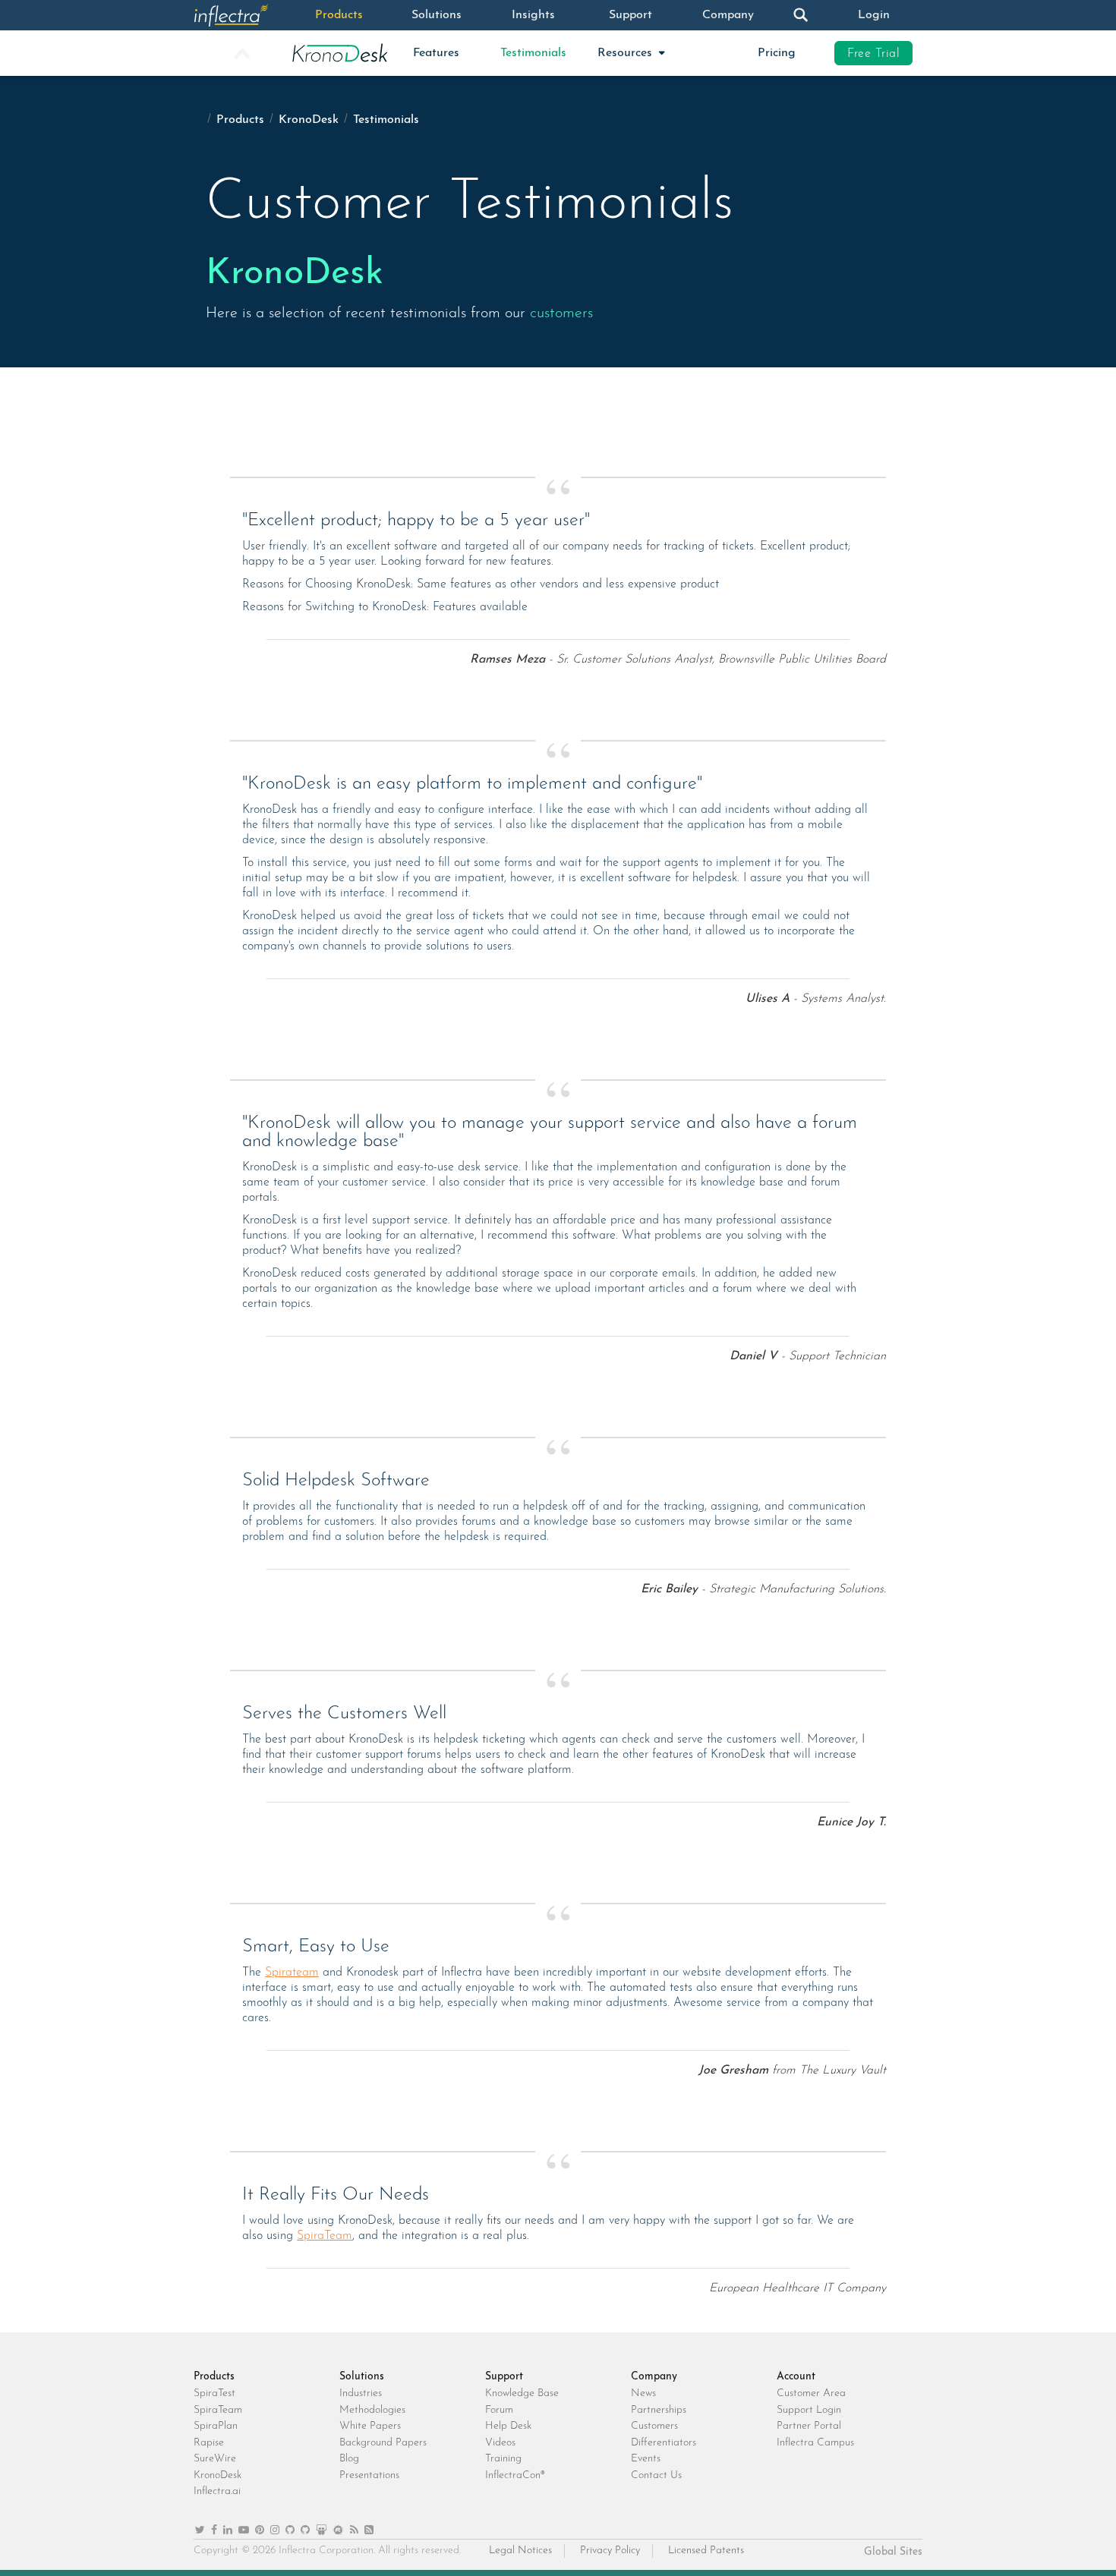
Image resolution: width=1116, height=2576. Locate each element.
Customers (654, 2426)
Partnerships (659, 2410)
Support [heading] (504, 2377)
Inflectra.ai (217, 2491)
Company (728, 15)
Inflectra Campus (815, 2443)
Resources (627, 53)
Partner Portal (809, 2426)
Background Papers (383, 2443)
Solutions (437, 15)
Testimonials (533, 53)
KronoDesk (309, 120)
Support (631, 15)
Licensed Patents (706, 2551)
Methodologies (372, 2410)
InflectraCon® (515, 2475)
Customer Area (811, 2393)
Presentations (369, 2475)
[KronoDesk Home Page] (339, 53)
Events (646, 2459)
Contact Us (656, 2475)
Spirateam (292, 1973)
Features (436, 53)
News (643, 2393)
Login (874, 15)
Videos (500, 2443)
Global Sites (893, 2552)
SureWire (215, 2459)
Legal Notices (520, 2551)
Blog (349, 2459)
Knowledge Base (522, 2393)
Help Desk (508, 2426)
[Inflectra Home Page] (242, 15)
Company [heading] (654, 2377)
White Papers (370, 2426)
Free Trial (873, 54)
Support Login (809, 2410)
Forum (499, 2410)
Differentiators (664, 2443)
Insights (533, 15)
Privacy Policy (610, 2551)
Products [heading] (214, 2377)
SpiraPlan (216, 2426)
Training (503, 2459)
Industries (361, 2393)
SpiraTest (214, 2393)
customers (561, 313)
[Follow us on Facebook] (214, 2531)
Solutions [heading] (362, 2377)
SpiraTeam (325, 2236)
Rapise (209, 2443)
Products (339, 15)
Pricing (777, 53)
